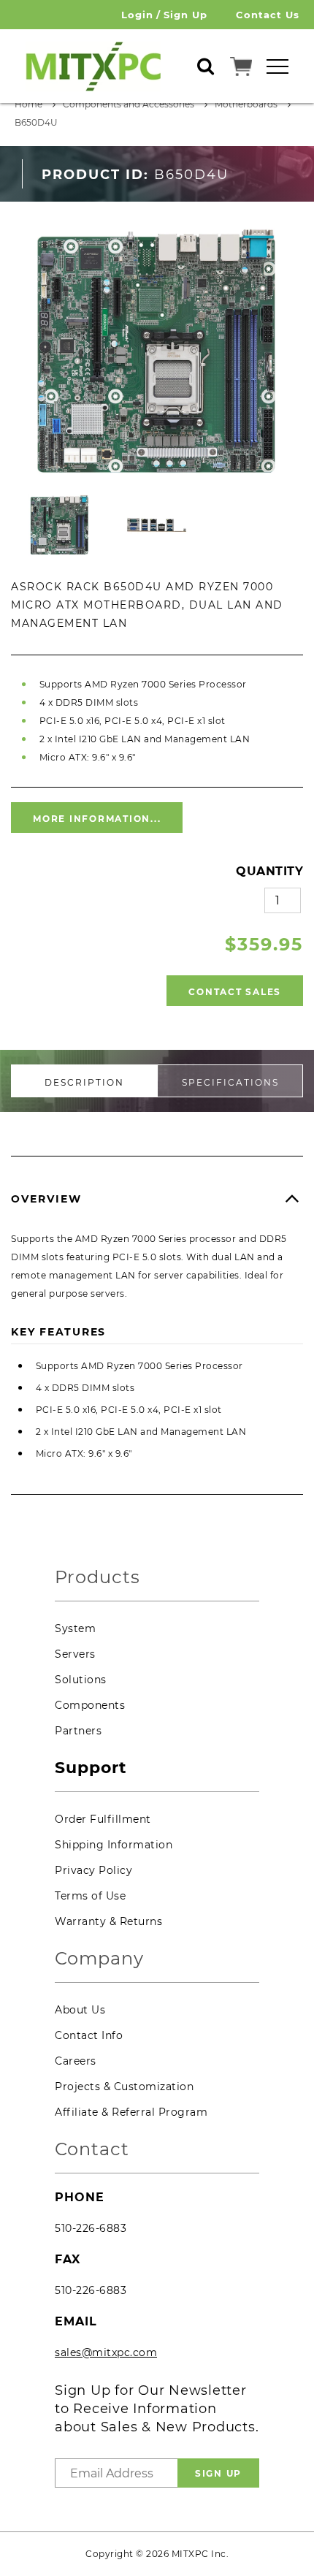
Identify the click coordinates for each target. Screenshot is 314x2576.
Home (28, 104)
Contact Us (268, 15)
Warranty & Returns (108, 1921)
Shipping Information (114, 1845)
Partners (78, 1731)
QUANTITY (269, 871)
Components (90, 1705)
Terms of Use (90, 1896)
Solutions (81, 1680)
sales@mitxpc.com (106, 2352)
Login (137, 15)
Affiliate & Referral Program (131, 2112)
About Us (80, 2010)
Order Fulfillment (103, 1819)
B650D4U (36, 122)
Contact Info (89, 2035)
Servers (75, 1654)
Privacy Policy (93, 1870)
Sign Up (185, 15)
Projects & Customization (124, 2087)
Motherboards (246, 104)
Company (99, 1959)
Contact (92, 2150)
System (75, 1628)
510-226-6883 (91, 2228)
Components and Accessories (129, 104)
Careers (76, 2061)
